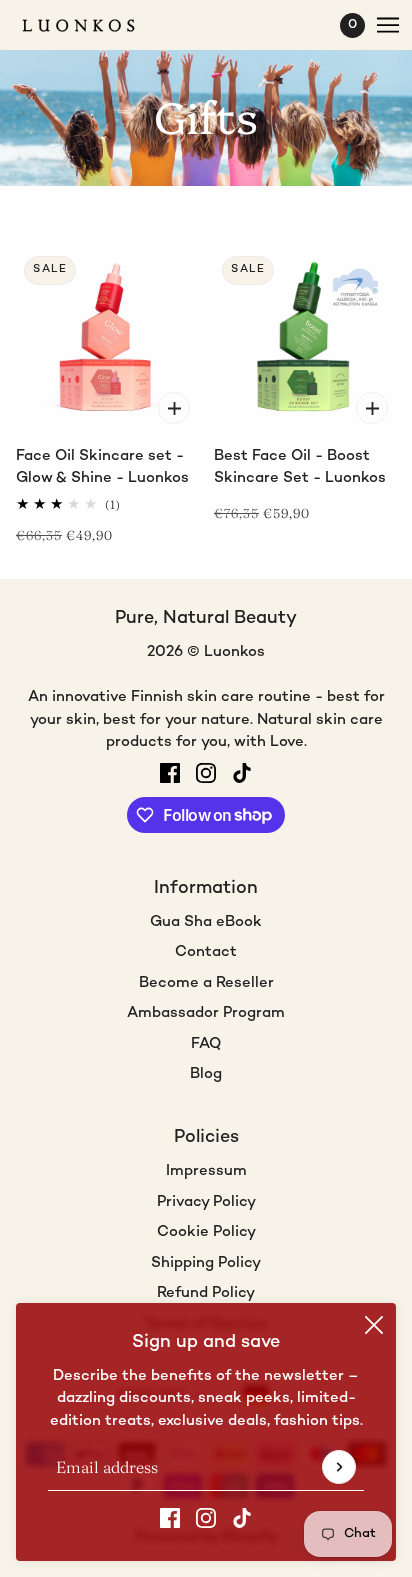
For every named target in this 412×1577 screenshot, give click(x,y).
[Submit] (339, 1467)
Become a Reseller (206, 983)
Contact (206, 952)
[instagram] (206, 1518)
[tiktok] (242, 1518)
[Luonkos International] (96, 25)
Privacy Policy (206, 1202)
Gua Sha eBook (206, 922)
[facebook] (170, 1518)
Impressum (206, 1171)
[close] (374, 1325)
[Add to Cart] (174, 408)
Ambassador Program (206, 1013)
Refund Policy (206, 1293)
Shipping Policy (206, 1263)
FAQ (206, 1044)
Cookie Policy (206, 1232)
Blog (206, 1074)
